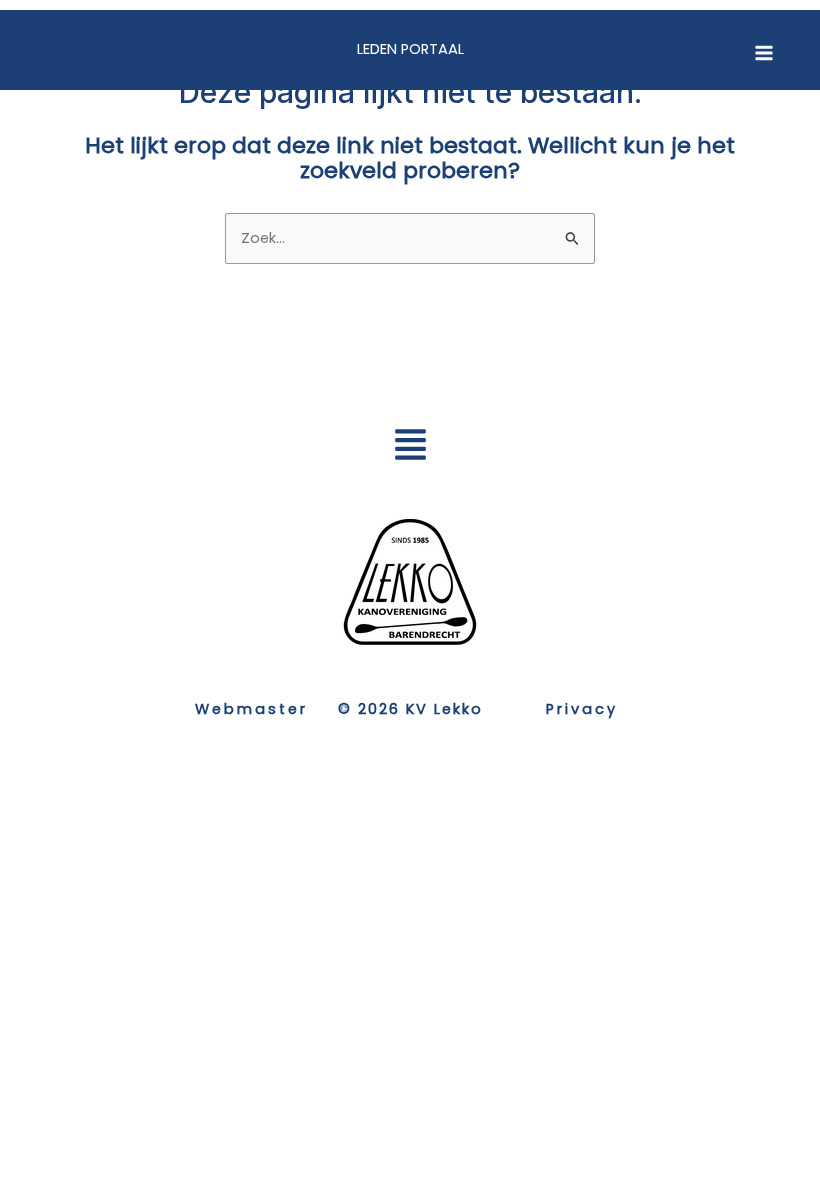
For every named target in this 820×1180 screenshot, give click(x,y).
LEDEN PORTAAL (410, 49)
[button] (410, 447)
